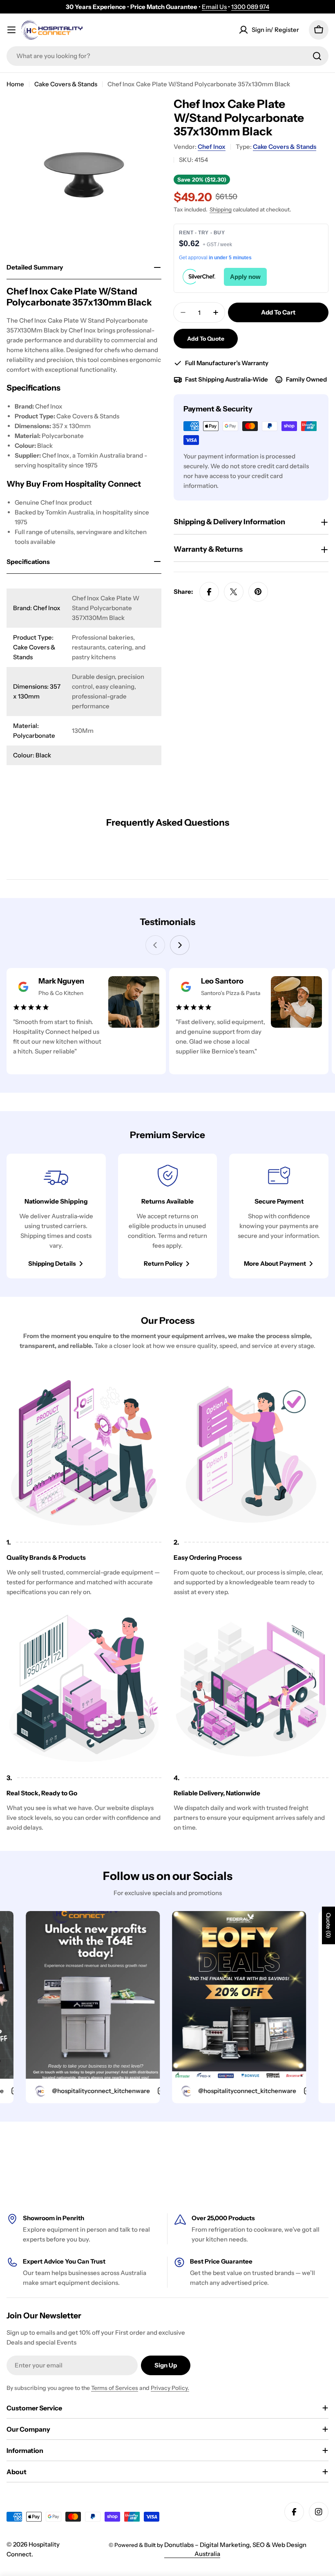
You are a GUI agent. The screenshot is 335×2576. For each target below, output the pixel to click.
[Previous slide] (155, 945)
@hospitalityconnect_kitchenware (71, 2091)
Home (15, 84)
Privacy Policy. (170, 2388)
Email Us (214, 7)
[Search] (317, 56)
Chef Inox (212, 147)
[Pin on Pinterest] (258, 592)
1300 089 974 (250, 7)
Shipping (221, 209)
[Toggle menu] (11, 30)
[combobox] (167, 56)
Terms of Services (115, 2388)
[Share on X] (234, 592)
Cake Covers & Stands (66, 84)
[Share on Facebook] (209, 592)
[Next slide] (180, 945)
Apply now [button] (245, 277)
